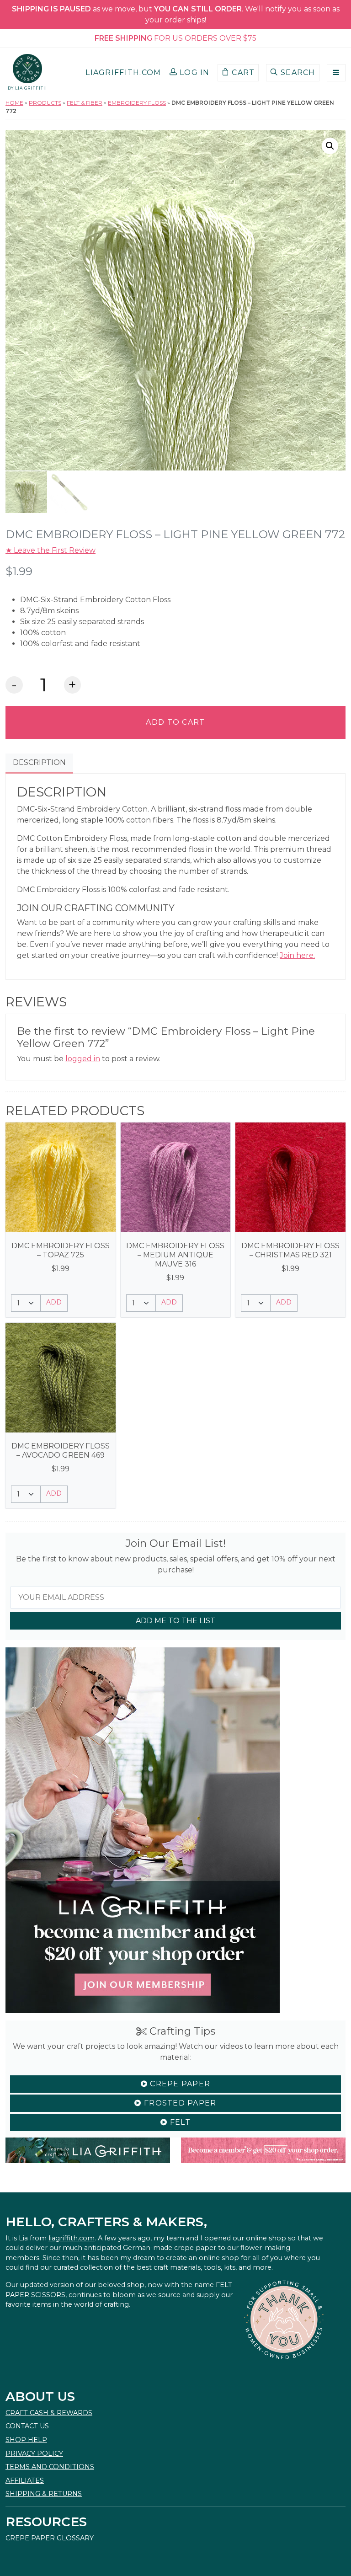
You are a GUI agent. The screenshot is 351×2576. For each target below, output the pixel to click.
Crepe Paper (179, 2084)
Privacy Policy (34, 2453)
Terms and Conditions (50, 2467)
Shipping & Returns (44, 2494)
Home (14, 103)
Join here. (297, 955)
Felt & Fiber (85, 103)
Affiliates (25, 2480)
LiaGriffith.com (123, 72)
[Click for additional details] (61, 1178)
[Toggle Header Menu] (336, 73)
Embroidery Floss (137, 103)
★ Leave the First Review (51, 550)
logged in (83, 1059)
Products (45, 103)
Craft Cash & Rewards (49, 2413)
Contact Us (27, 2426)
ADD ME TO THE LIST (175, 1621)
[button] (190, 73)
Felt (179, 2122)
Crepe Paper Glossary (50, 2538)
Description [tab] (39, 762)
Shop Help (26, 2440)
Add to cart (175, 722)
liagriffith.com (72, 2238)
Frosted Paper (179, 2103)
